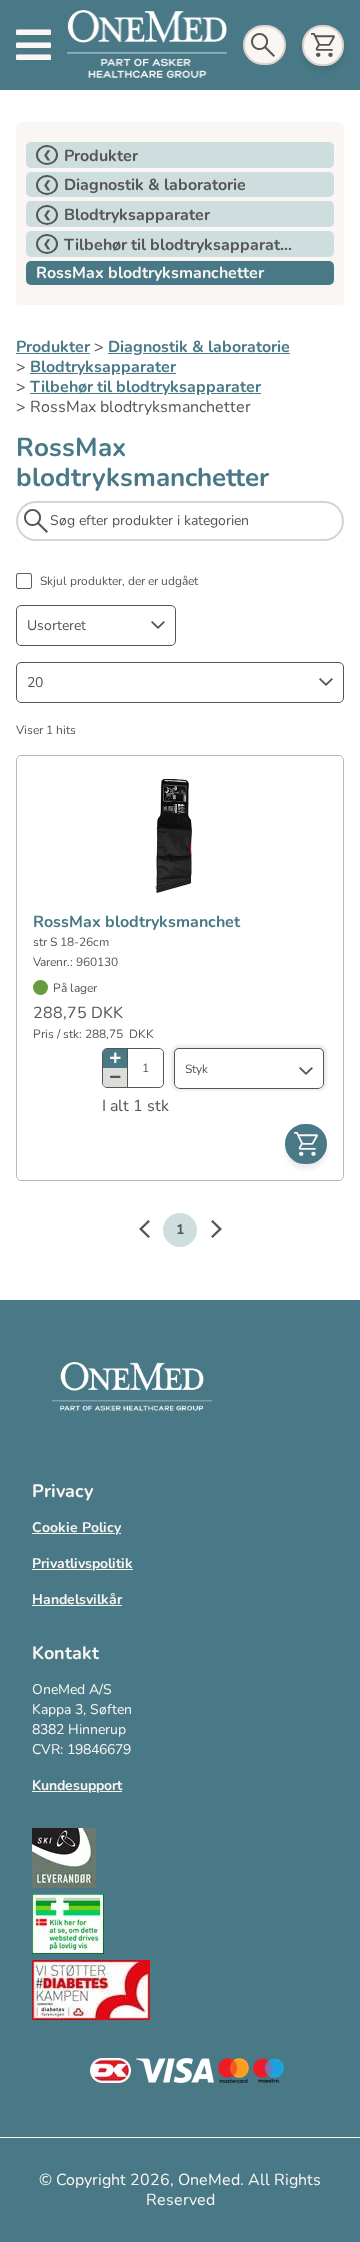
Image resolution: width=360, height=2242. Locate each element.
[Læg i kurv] (306, 1144)
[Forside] (147, 44)
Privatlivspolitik (82, 1563)
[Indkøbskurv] (323, 45)
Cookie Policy (76, 1527)
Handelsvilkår (77, 1599)
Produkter (53, 347)
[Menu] (33, 45)
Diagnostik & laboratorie (199, 347)
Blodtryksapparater (103, 367)
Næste (206, 1232)
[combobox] (96, 625)
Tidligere (154, 1232)
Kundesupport (77, 1785)
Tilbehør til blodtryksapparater (145, 387)
